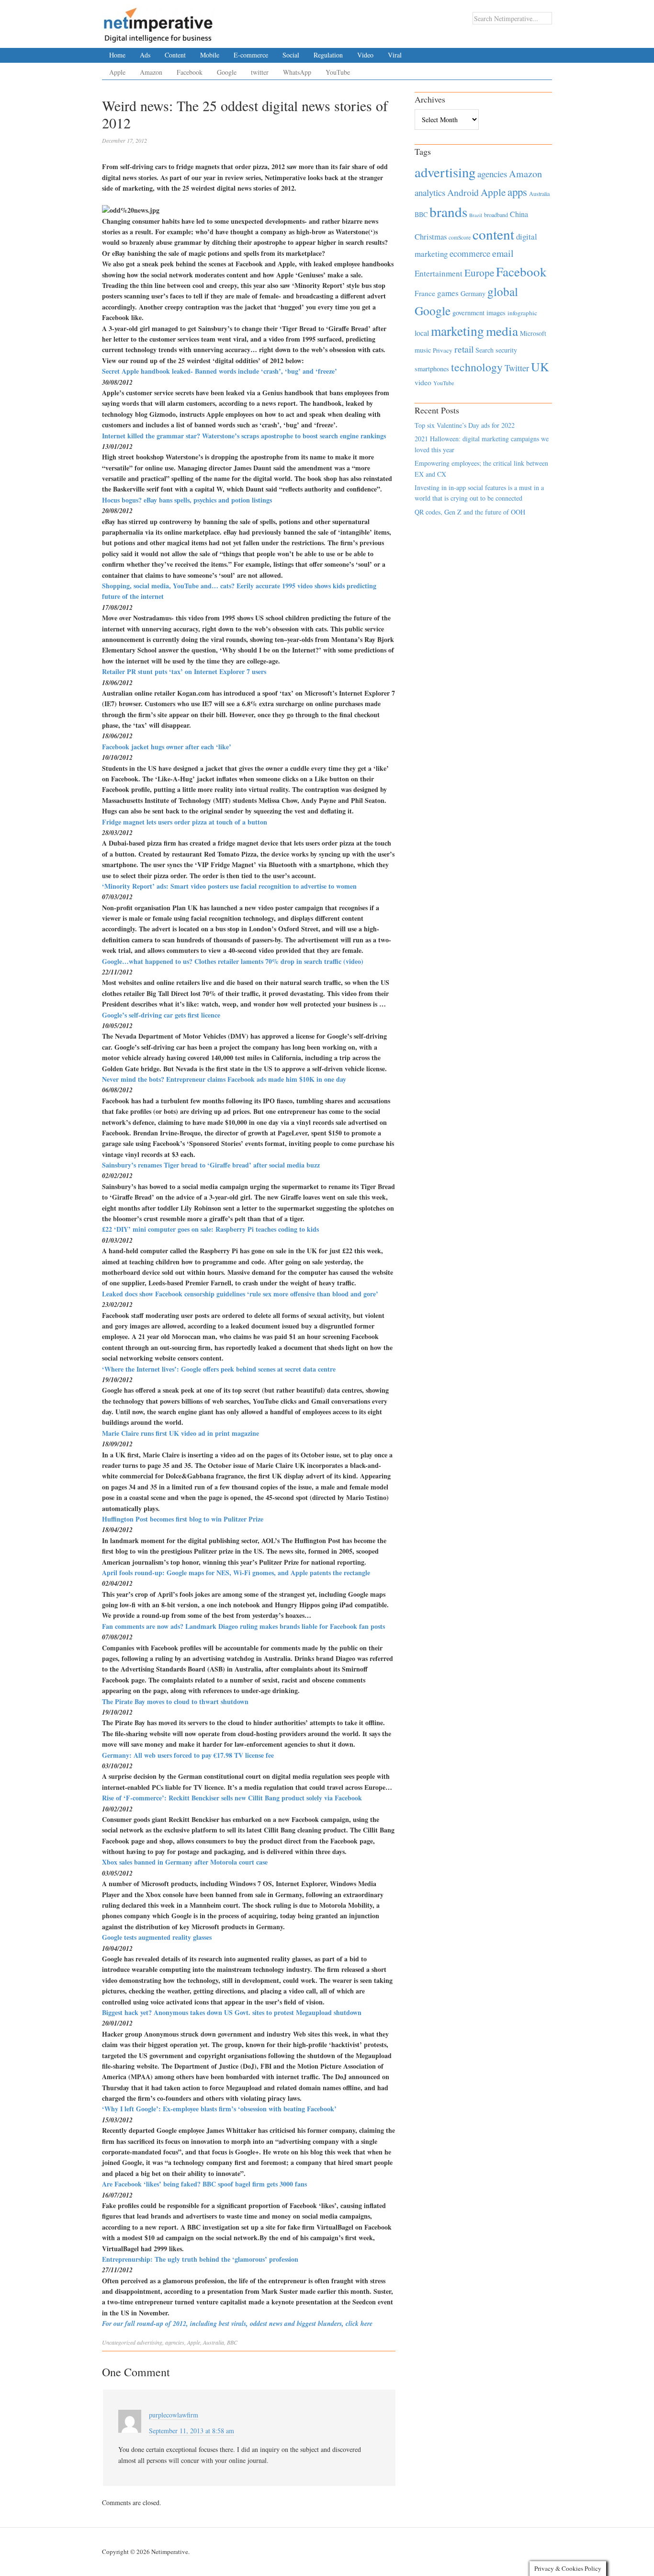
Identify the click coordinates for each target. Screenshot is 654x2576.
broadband (496, 215)
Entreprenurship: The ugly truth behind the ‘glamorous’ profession (200, 2259)
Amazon (151, 72)
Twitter (517, 368)
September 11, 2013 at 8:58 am (192, 2431)
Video (365, 55)
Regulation (328, 55)
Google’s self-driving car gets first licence (161, 1015)
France (425, 293)
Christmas (431, 236)
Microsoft (533, 333)
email (503, 253)
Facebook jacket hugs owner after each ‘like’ (167, 747)
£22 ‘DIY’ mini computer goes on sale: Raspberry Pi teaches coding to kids (210, 1229)
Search (485, 350)
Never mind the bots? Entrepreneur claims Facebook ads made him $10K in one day (224, 1079)
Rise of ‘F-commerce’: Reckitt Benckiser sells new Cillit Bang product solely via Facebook (232, 1798)
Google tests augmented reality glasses (157, 1937)
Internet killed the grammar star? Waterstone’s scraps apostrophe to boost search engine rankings (244, 436)
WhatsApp (297, 72)
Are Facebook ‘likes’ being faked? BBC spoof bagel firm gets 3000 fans (204, 2184)
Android (463, 192)
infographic (522, 313)
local (422, 333)
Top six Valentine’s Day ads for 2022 (465, 425)
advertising (150, 2342)
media (502, 331)
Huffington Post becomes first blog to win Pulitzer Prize (183, 1519)
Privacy (443, 350)
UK (540, 366)
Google (227, 72)
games (448, 293)
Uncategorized (119, 2342)
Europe (479, 273)
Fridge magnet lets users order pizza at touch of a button (185, 822)
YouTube (338, 72)
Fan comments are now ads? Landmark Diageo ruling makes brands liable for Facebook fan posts (243, 1626)
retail (464, 349)
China (519, 214)
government (468, 313)
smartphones (432, 369)
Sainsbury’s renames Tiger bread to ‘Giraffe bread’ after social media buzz (211, 1165)
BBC (232, 2342)
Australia (214, 2342)
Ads (145, 55)
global (503, 291)
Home (117, 55)
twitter (260, 72)
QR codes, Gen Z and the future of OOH (470, 512)
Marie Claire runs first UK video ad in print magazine (180, 1433)
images (496, 313)
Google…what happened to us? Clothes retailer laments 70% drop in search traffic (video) (233, 961)
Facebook (190, 72)
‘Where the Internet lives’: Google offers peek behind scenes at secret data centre (219, 1369)
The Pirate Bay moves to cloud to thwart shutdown (175, 1701)
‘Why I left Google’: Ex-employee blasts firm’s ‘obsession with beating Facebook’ (219, 2109)
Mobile (210, 55)
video (423, 382)
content (493, 234)
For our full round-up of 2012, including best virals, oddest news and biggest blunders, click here (237, 2324)
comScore (460, 237)
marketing (457, 331)
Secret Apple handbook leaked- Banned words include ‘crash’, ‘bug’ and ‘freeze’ (220, 371)
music (423, 350)
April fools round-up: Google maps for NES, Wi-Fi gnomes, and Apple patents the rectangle (236, 1573)
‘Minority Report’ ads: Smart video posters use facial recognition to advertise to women (229, 886)
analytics (430, 192)
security (506, 350)
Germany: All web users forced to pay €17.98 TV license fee (188, 1755)
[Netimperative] (158, 22)
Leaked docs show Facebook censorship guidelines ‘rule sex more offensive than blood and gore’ (240, 1294)
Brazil (476, 215)
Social (291, 55)
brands (448, 212)
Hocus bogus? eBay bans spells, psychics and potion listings (187, 500)
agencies (175, 2342)
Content (175, 55)
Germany (473, 293)
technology (477, 367)
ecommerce (470, 253)
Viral (395, 55)
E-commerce (251, 55)
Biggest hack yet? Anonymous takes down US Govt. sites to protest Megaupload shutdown (232, 2012)
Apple (117, 72)
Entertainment (439, 273)
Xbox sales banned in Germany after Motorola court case (185, 1862)
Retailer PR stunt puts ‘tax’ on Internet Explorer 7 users (184, 671)
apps (517, 192)
